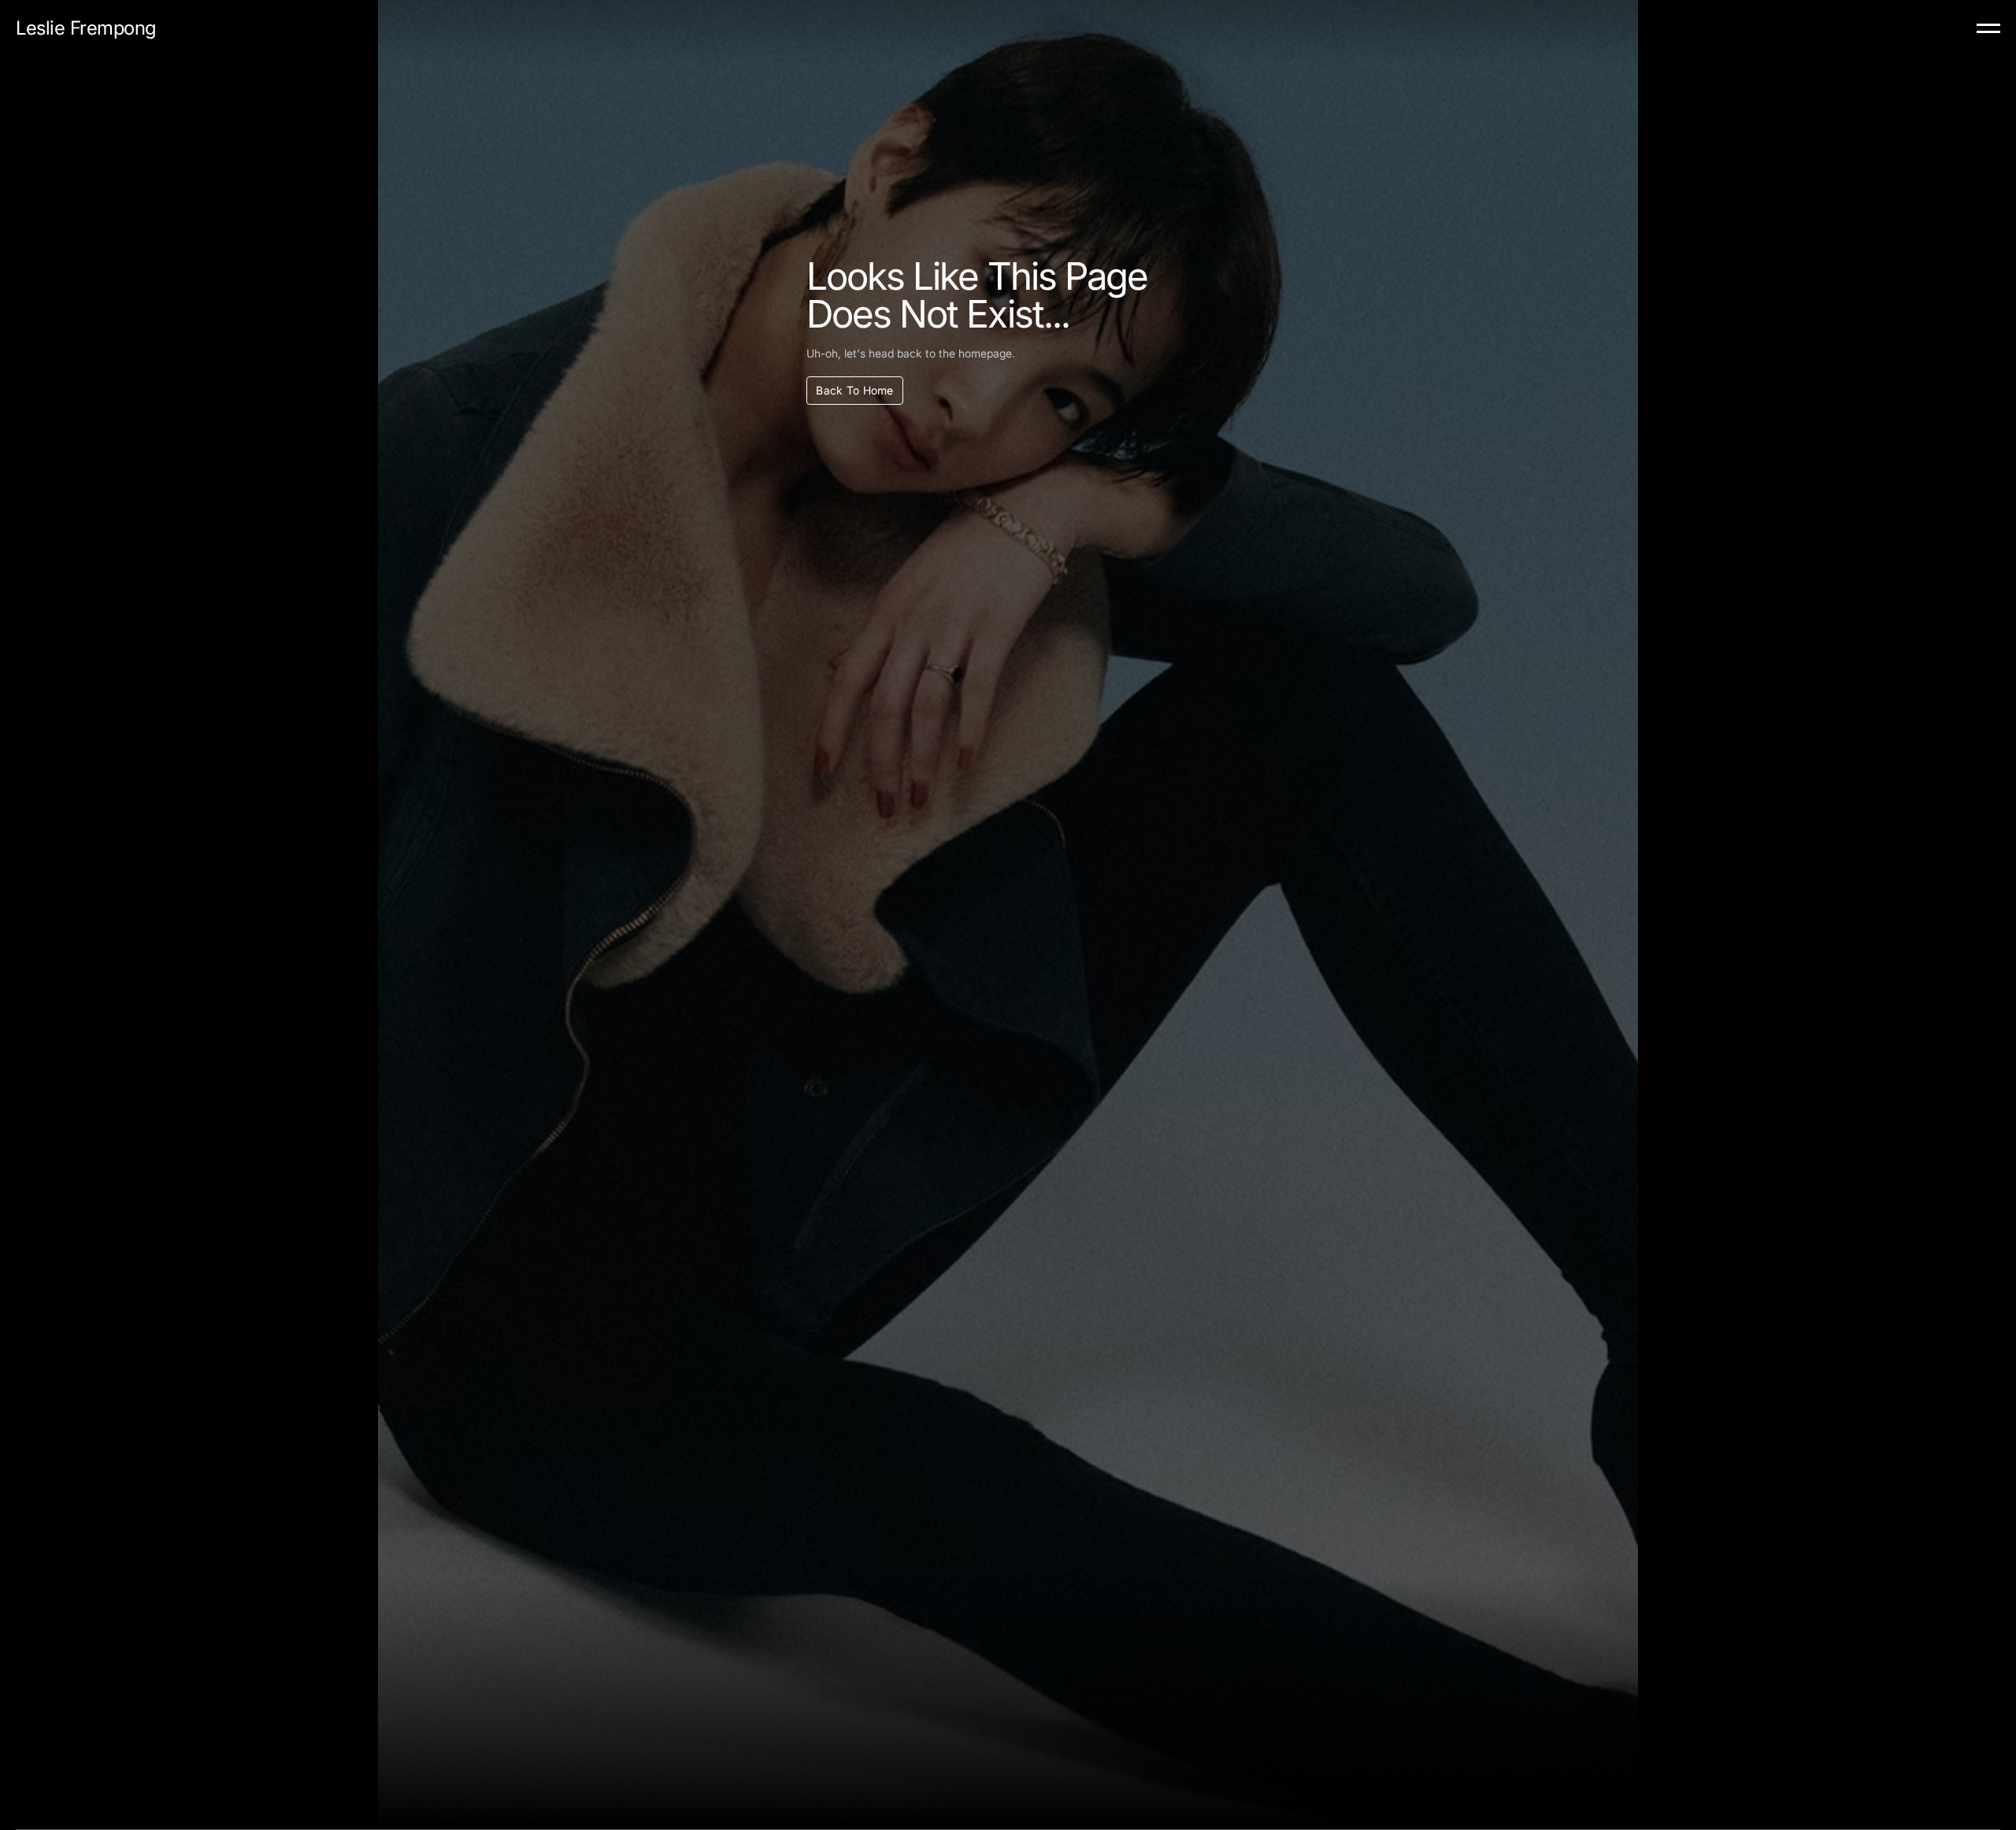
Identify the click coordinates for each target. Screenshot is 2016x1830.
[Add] (1988, 29)
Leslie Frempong (86, 28)
